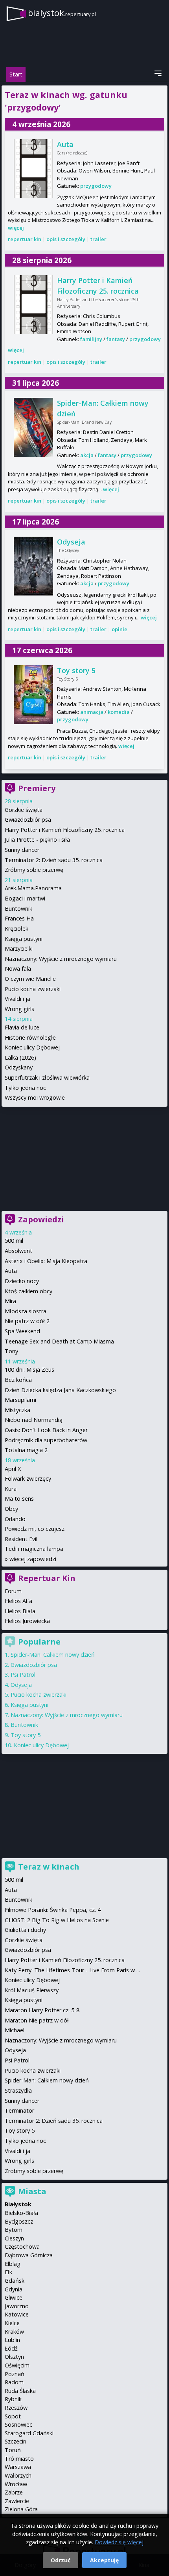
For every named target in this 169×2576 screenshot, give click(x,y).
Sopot (13, 2416)
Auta (65, 144)
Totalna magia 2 (26, 1450)
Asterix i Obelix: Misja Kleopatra (46, 1261)
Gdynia (14, 2289)
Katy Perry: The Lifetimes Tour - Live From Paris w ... (72, 1970)
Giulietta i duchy (25, 1930)
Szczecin (16, 2441)
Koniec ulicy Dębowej (32, 1047)
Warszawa (18, 2467)
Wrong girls (19, 1009)
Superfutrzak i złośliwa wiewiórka (47, 1077)
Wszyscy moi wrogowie (35, 1097)
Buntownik (18, 909)
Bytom (14, 2230)
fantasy (116, 339)
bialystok (62, 13)
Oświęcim (17, 2365)
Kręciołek (17, 929)
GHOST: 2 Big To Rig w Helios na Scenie (57, 1920)
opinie (119, 629)
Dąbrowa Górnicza (29, 2255)
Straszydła (18, 2090)
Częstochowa (22, 2247)
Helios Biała (20, 1611)
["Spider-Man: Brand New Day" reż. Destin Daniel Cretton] (33, 427)
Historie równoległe (30, 1037)
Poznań (15, 2374)
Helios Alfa (18, 1601)
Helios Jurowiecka (27, 1621)
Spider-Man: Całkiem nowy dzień (53, 1655)
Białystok (18, 2204)
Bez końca (18, 1380)
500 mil (14, 1241)
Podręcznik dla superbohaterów (46, 1440)
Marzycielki (19, 949)
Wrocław (16, 2484)
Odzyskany (19, 1067)
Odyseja (71, 542)
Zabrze (14, 2492)
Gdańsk (15, 2281)
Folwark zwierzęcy (28, 1479)
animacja (92, 712)
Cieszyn (14, 2238)
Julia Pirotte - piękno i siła (37, 840)
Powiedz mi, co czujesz (35, 1529)
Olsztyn (14, 2357)
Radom (14, 2382)
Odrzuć (61, 2560)
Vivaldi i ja (17, 999)
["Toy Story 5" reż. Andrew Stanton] (33, 695)
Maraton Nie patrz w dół (37, 2020)
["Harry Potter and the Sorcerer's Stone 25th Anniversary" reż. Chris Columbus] (33, 305)
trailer (98, 239)
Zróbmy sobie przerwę (34, 870)
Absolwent (18, 1251)
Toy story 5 (76, 670)
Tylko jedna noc (25, 1088)
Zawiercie (17, 2501)
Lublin (12, 2340)
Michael (15, 2030)
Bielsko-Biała (21, 2213)
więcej (16, 228)
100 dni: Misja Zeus (29, 1370)
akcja (87, 455)
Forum (13, 1591)
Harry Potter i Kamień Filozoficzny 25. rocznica (65, 830)
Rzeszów (16, 2408)
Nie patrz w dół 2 (27, 1321)
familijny (91, 339)
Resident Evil (21, 1539)
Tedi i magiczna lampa (34, 1549)
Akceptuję (104, 2560)
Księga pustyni (24, 939)
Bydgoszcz (19, 2221)
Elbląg (13, 2264)
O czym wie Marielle (30, 979)
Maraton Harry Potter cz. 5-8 (42, 2010)
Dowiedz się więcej (119, 2542)
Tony (11, 1351)
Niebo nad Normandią (34, 1420)
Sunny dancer (22, 850)
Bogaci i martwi (25, 898)
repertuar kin (25, 239)
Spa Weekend (22, 1331)
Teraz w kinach (49, 1867)
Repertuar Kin (47, 1578)
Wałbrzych (18, 2475)
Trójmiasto (19, 2459)
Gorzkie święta (24, 810)
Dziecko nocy (22, 1281)
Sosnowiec (18, 2424)
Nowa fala (18, 968)
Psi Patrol (23, 1675)
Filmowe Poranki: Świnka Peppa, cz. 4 (53, 1910)
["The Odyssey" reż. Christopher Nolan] (33, 566)
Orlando (15, 1519)
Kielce (12, 2323)
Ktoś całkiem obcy (28, 1291)
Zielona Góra (21, 2509)
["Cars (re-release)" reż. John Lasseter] (33, 169)
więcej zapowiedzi (33, 1559)
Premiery (37, 788)
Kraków (14, 2332)
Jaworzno (17, 2306)
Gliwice (14, 2297)
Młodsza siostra (26, 1311)
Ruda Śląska (20, 2391)
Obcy (11, 1509)
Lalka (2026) (20, 1057)
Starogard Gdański (29, 2433)
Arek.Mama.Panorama (33, 888)
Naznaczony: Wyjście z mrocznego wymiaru (61, 959)
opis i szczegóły (66, 239)
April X (13, 1469)
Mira (10, 1301)
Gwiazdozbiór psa (28, 820)
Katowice (17, 2314)
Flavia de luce (22, 1027)
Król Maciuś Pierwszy (32, 1990)
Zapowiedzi (41, 1219)
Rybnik (13, 2399)
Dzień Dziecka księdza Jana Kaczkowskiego (60, 1390)
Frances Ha (19, 918)
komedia (119, 712)
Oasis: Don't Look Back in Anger (46, 1430)
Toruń (13, 2450)
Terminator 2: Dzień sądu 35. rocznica (54, 860)
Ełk (8, 2272)
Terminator (19, 2110)
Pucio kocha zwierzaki (33, 989)
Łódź (11, 2348)
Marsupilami (20, 1400)
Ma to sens (19, 1499)
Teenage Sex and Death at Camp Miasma (59, 1341)
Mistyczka (17, 1410)
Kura (11, 1489)
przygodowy (96, 186)
